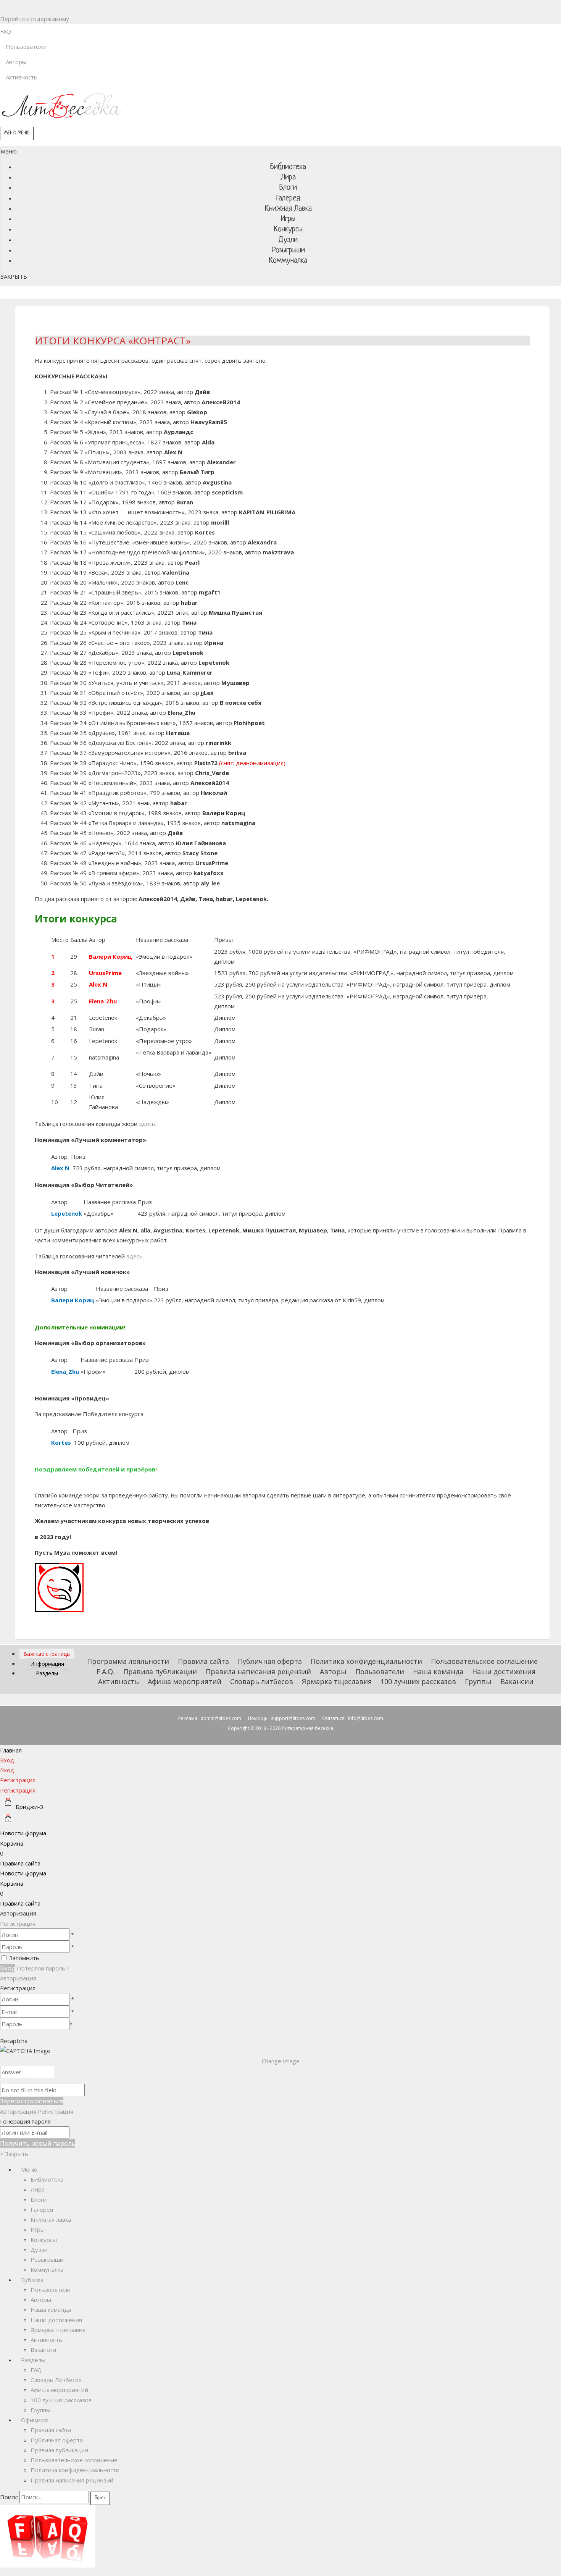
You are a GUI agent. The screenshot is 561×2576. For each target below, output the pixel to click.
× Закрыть (14, 2154)
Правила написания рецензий (258, 1672)
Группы (478, 1681)
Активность (118, 1681)
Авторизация (18, 1978)
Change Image (281, 2061)
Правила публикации (160, 1672)
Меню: (27, 2169)
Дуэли (39, 2250)
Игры (38, 2229)
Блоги (39, 2200)
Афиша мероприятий (185, 1681)
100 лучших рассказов (418, 1681)
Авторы (333, 1672)
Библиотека (47, 2179)
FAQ (36, 2370)
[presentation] (47, 1654)
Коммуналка (47, 2269)
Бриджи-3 (30, 1807)
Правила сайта (203, 1661)
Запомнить (24, 1958)
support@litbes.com (293, 1718)
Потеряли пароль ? (43, 1968)
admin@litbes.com (221, 1718)
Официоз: (32, 2420)
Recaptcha (14, 2041)
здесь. (135, 1256)
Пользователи (380, 1672)
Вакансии (517, 1681)
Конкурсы (44, 2240)
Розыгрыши (47, 2259)
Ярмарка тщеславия (337, 1681)
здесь (147, 1124)
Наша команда (438, 1672)
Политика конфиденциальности (366, 1661)
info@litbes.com (366, 1718)
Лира (38, 2189)
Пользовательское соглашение (484, 1661)
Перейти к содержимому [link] (35, 19)
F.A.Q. (106, 1672)
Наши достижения (504, 1672)
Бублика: (30, 2280)
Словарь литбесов (262, 1681)
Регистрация (18, 1924)
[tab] (47, 1654)
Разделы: (31, 2360)
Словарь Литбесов (56, 2380)
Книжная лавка (51, 2219)
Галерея (42, 2209)
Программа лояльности (128, 1661)
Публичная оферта (270, 1661)
